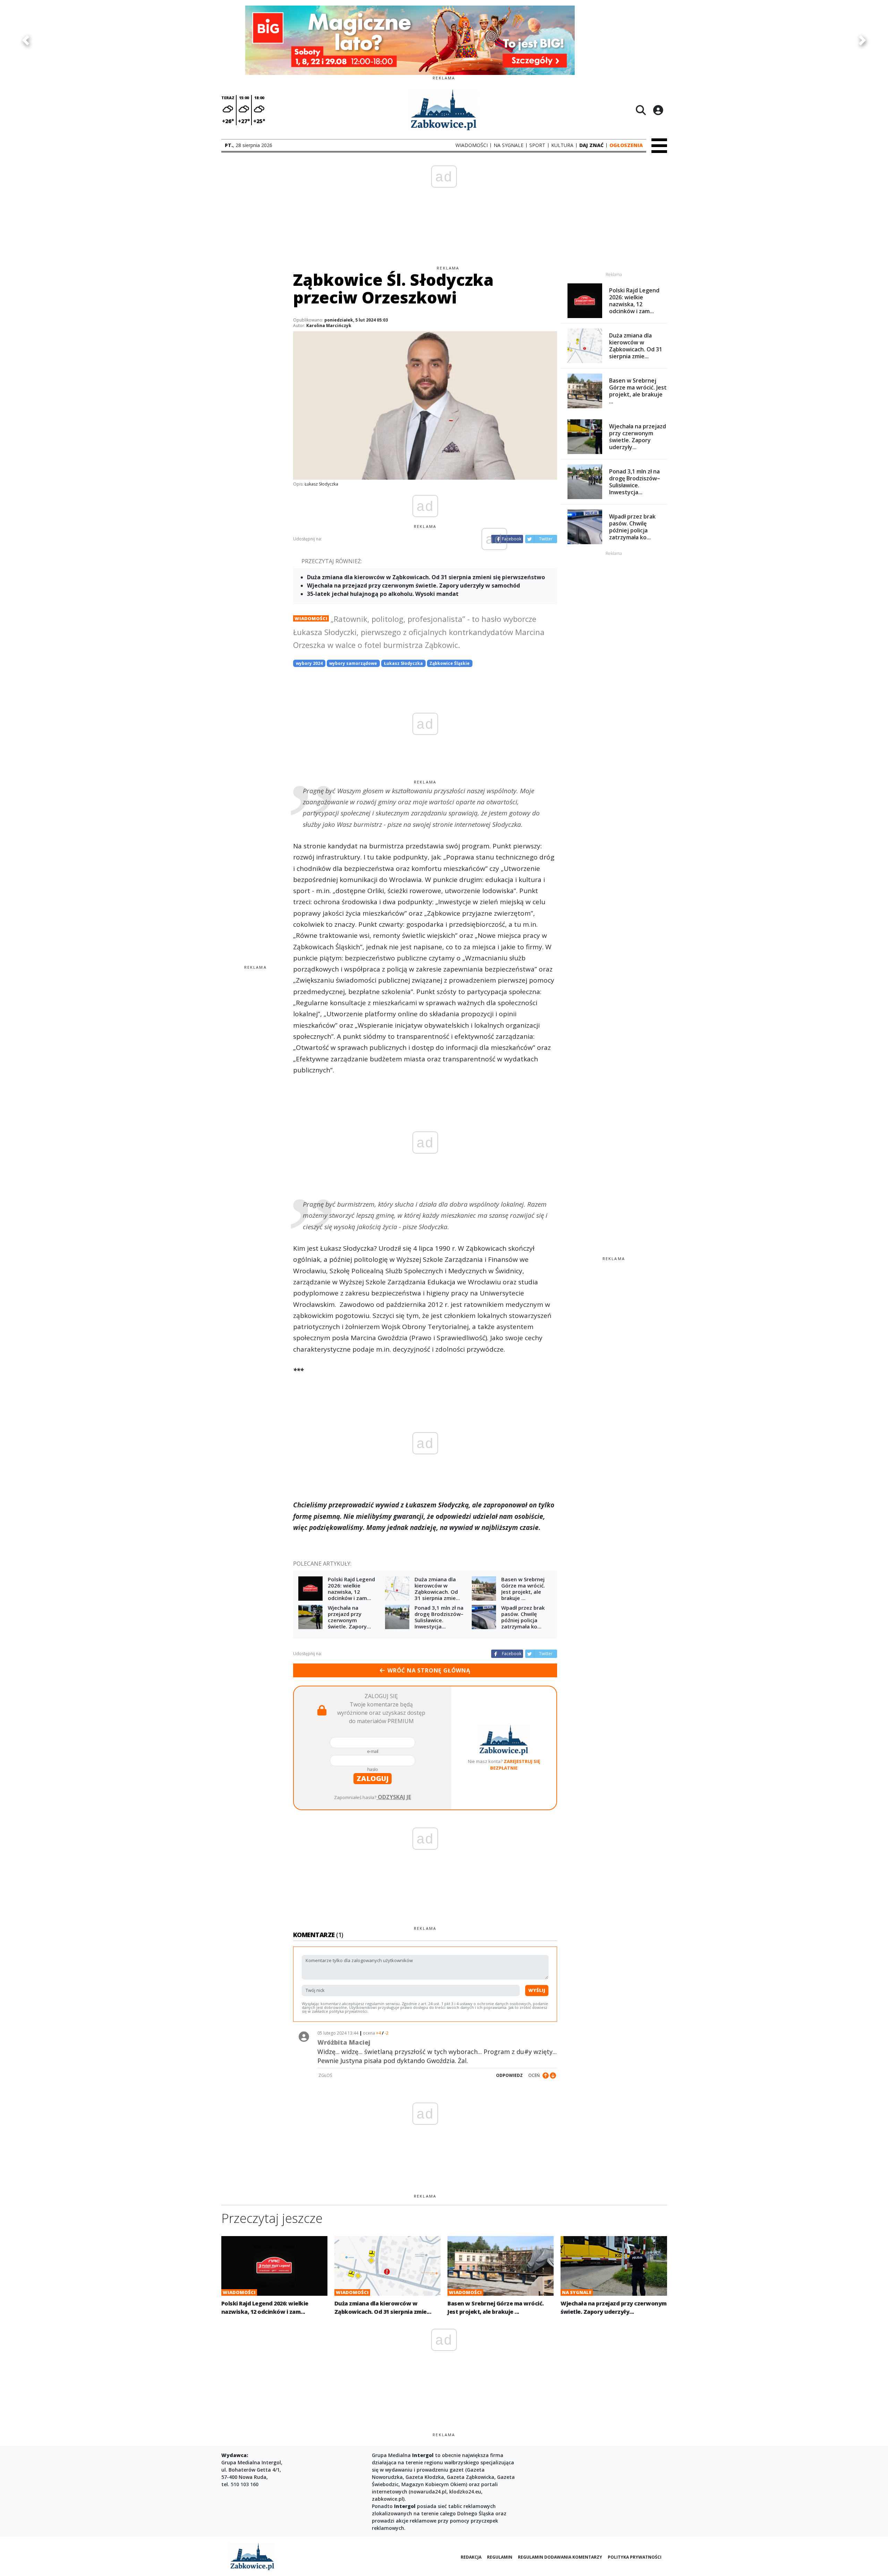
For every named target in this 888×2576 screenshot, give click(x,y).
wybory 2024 (309, 663)
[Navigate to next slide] (862, 40)
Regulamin (500, 2557)
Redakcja (471, 2557)
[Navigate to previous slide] (26, 40)
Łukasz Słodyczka (403, 663)
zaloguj (373, 1778)
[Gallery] (444, 40)
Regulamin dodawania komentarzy (560, 2557)
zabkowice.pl (387, 2499)
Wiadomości (311, 618)
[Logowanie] (658, 110)
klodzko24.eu (465, 2492)
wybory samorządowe (353, 663)
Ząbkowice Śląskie (450, 663)
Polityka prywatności (635, 2557)
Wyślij (537, 1990)
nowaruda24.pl (428, 2492)
